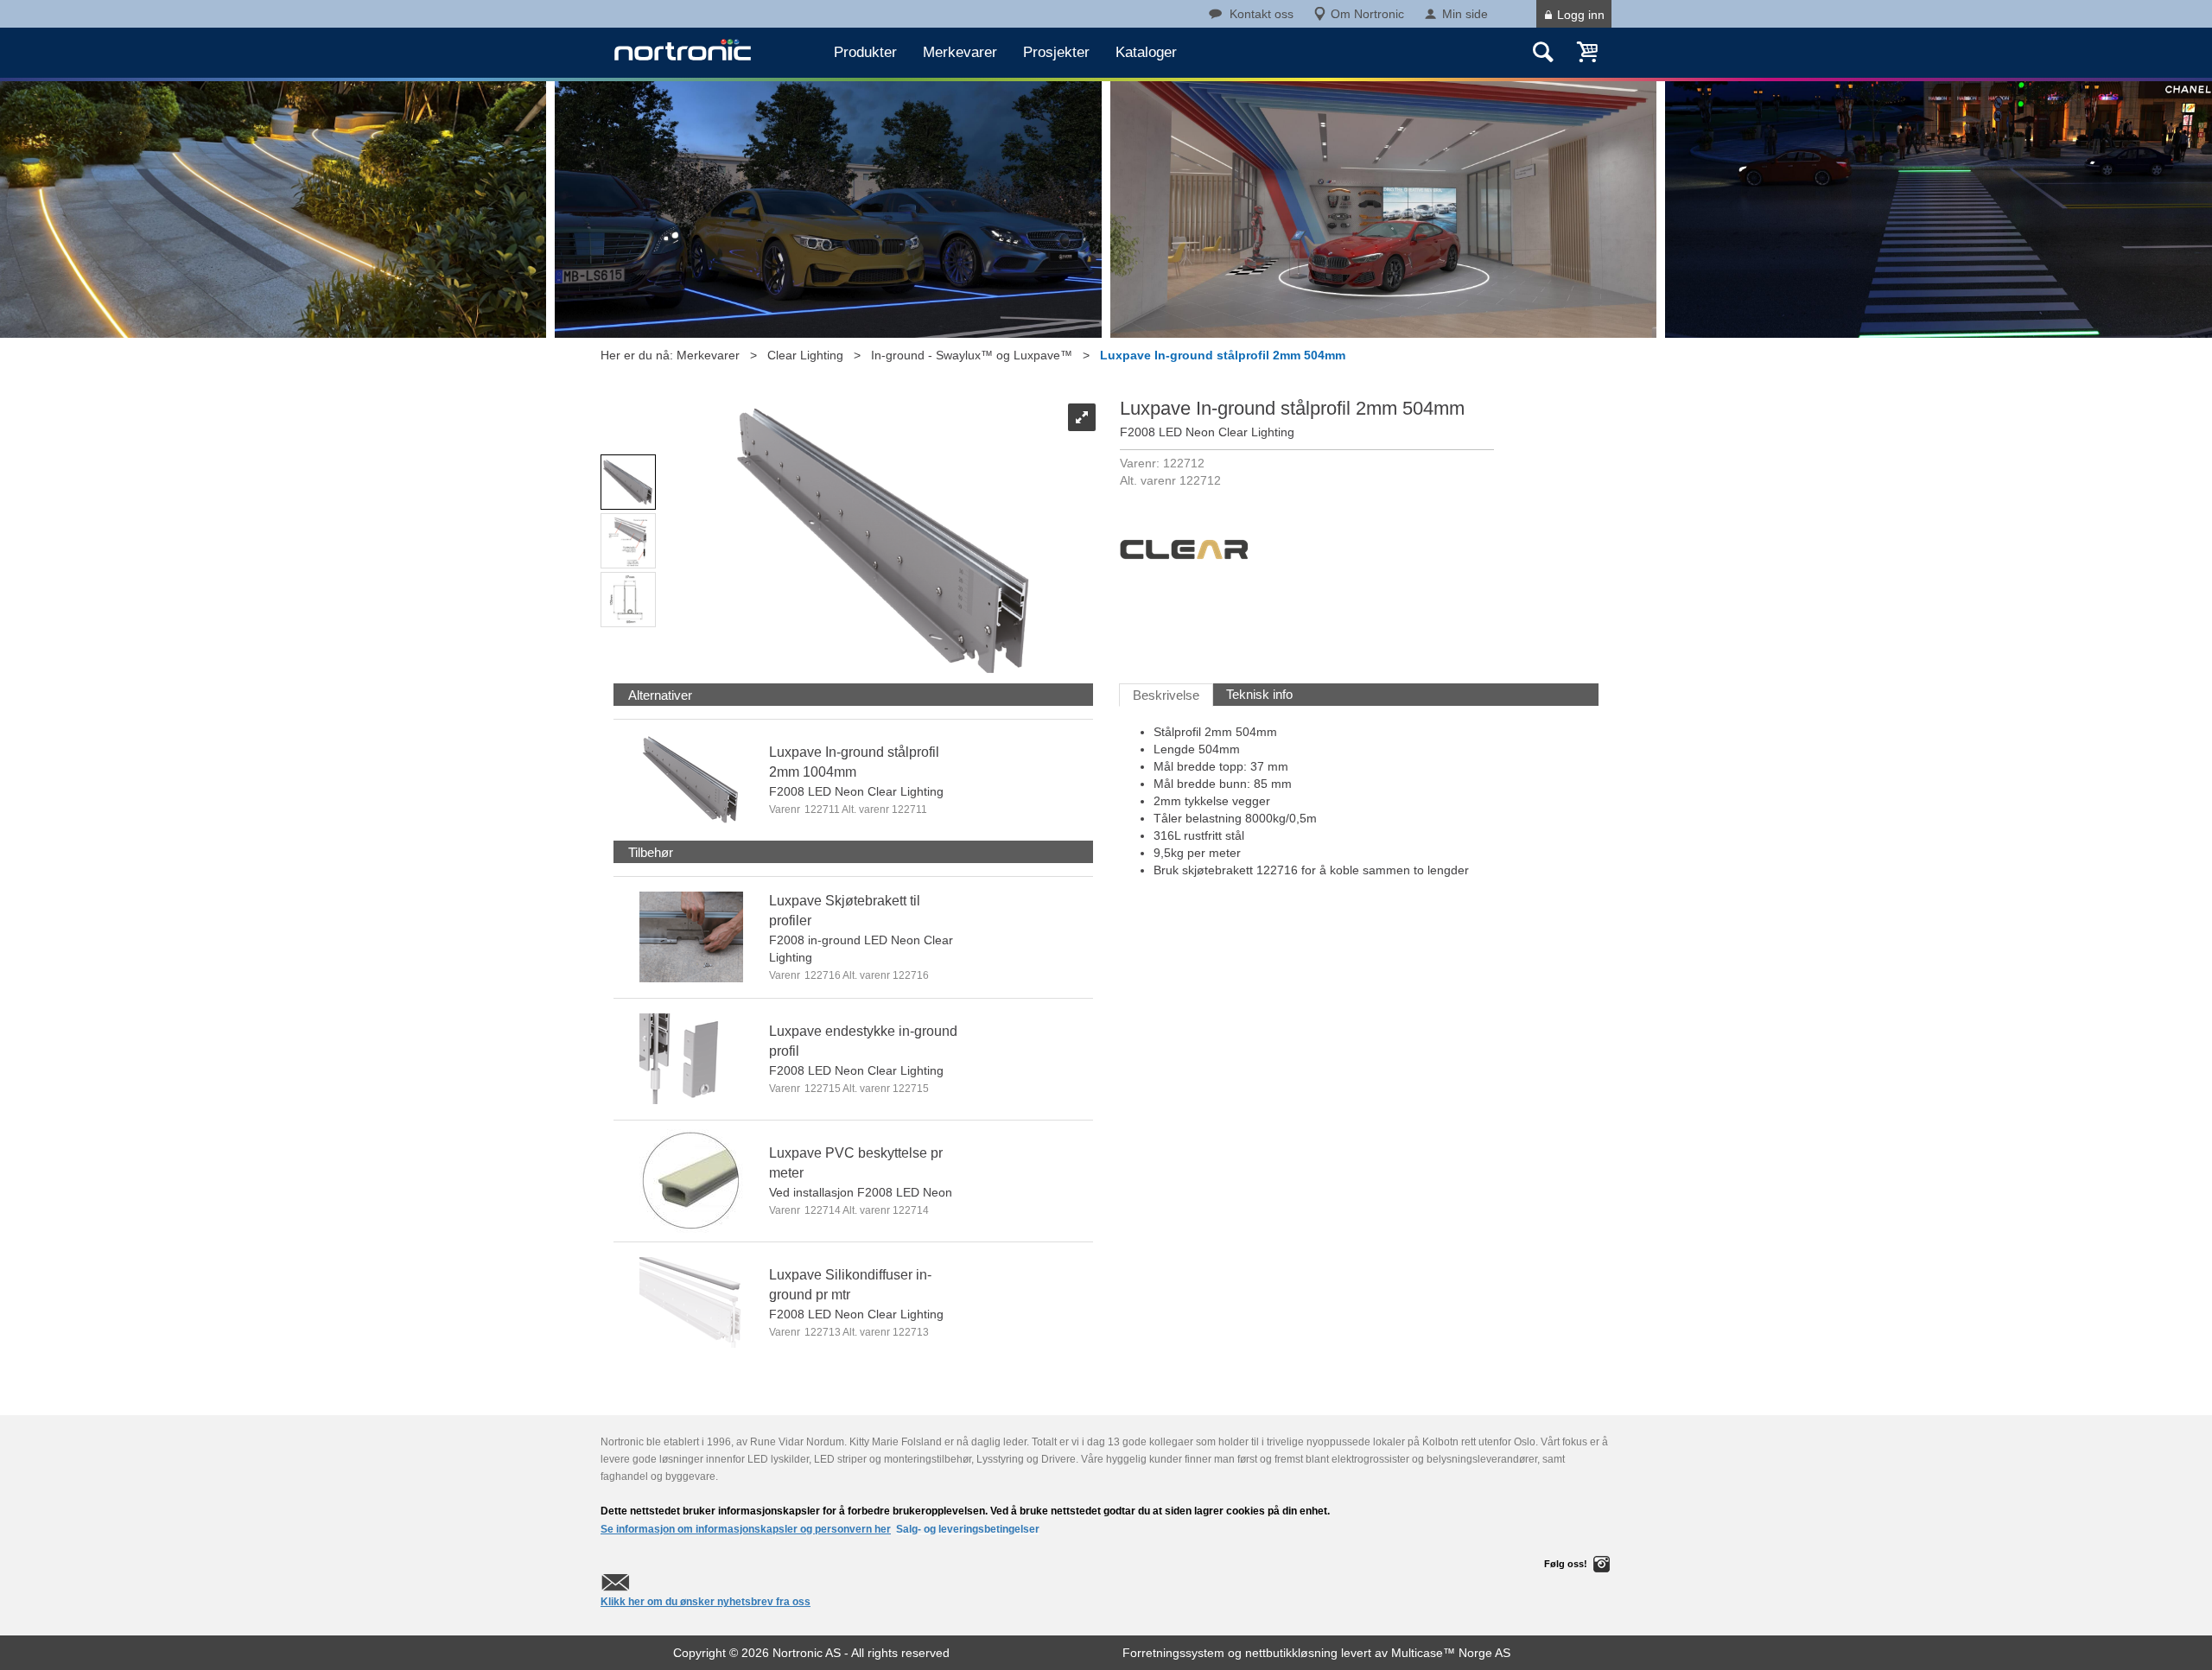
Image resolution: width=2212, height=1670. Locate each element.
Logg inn (1581, 15)
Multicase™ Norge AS (1451, 1653)
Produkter (865, 52)
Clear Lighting (805, 355)
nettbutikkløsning (1291, 1653)
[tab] (660, 695)
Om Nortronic (1367, 14)
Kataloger (1146, 52)
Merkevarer (960, 52)
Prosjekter (1056, 52)
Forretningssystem (1173, 1653)
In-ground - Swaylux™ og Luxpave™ (972, 355)
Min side (1465, 14)
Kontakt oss (1262, 14)
